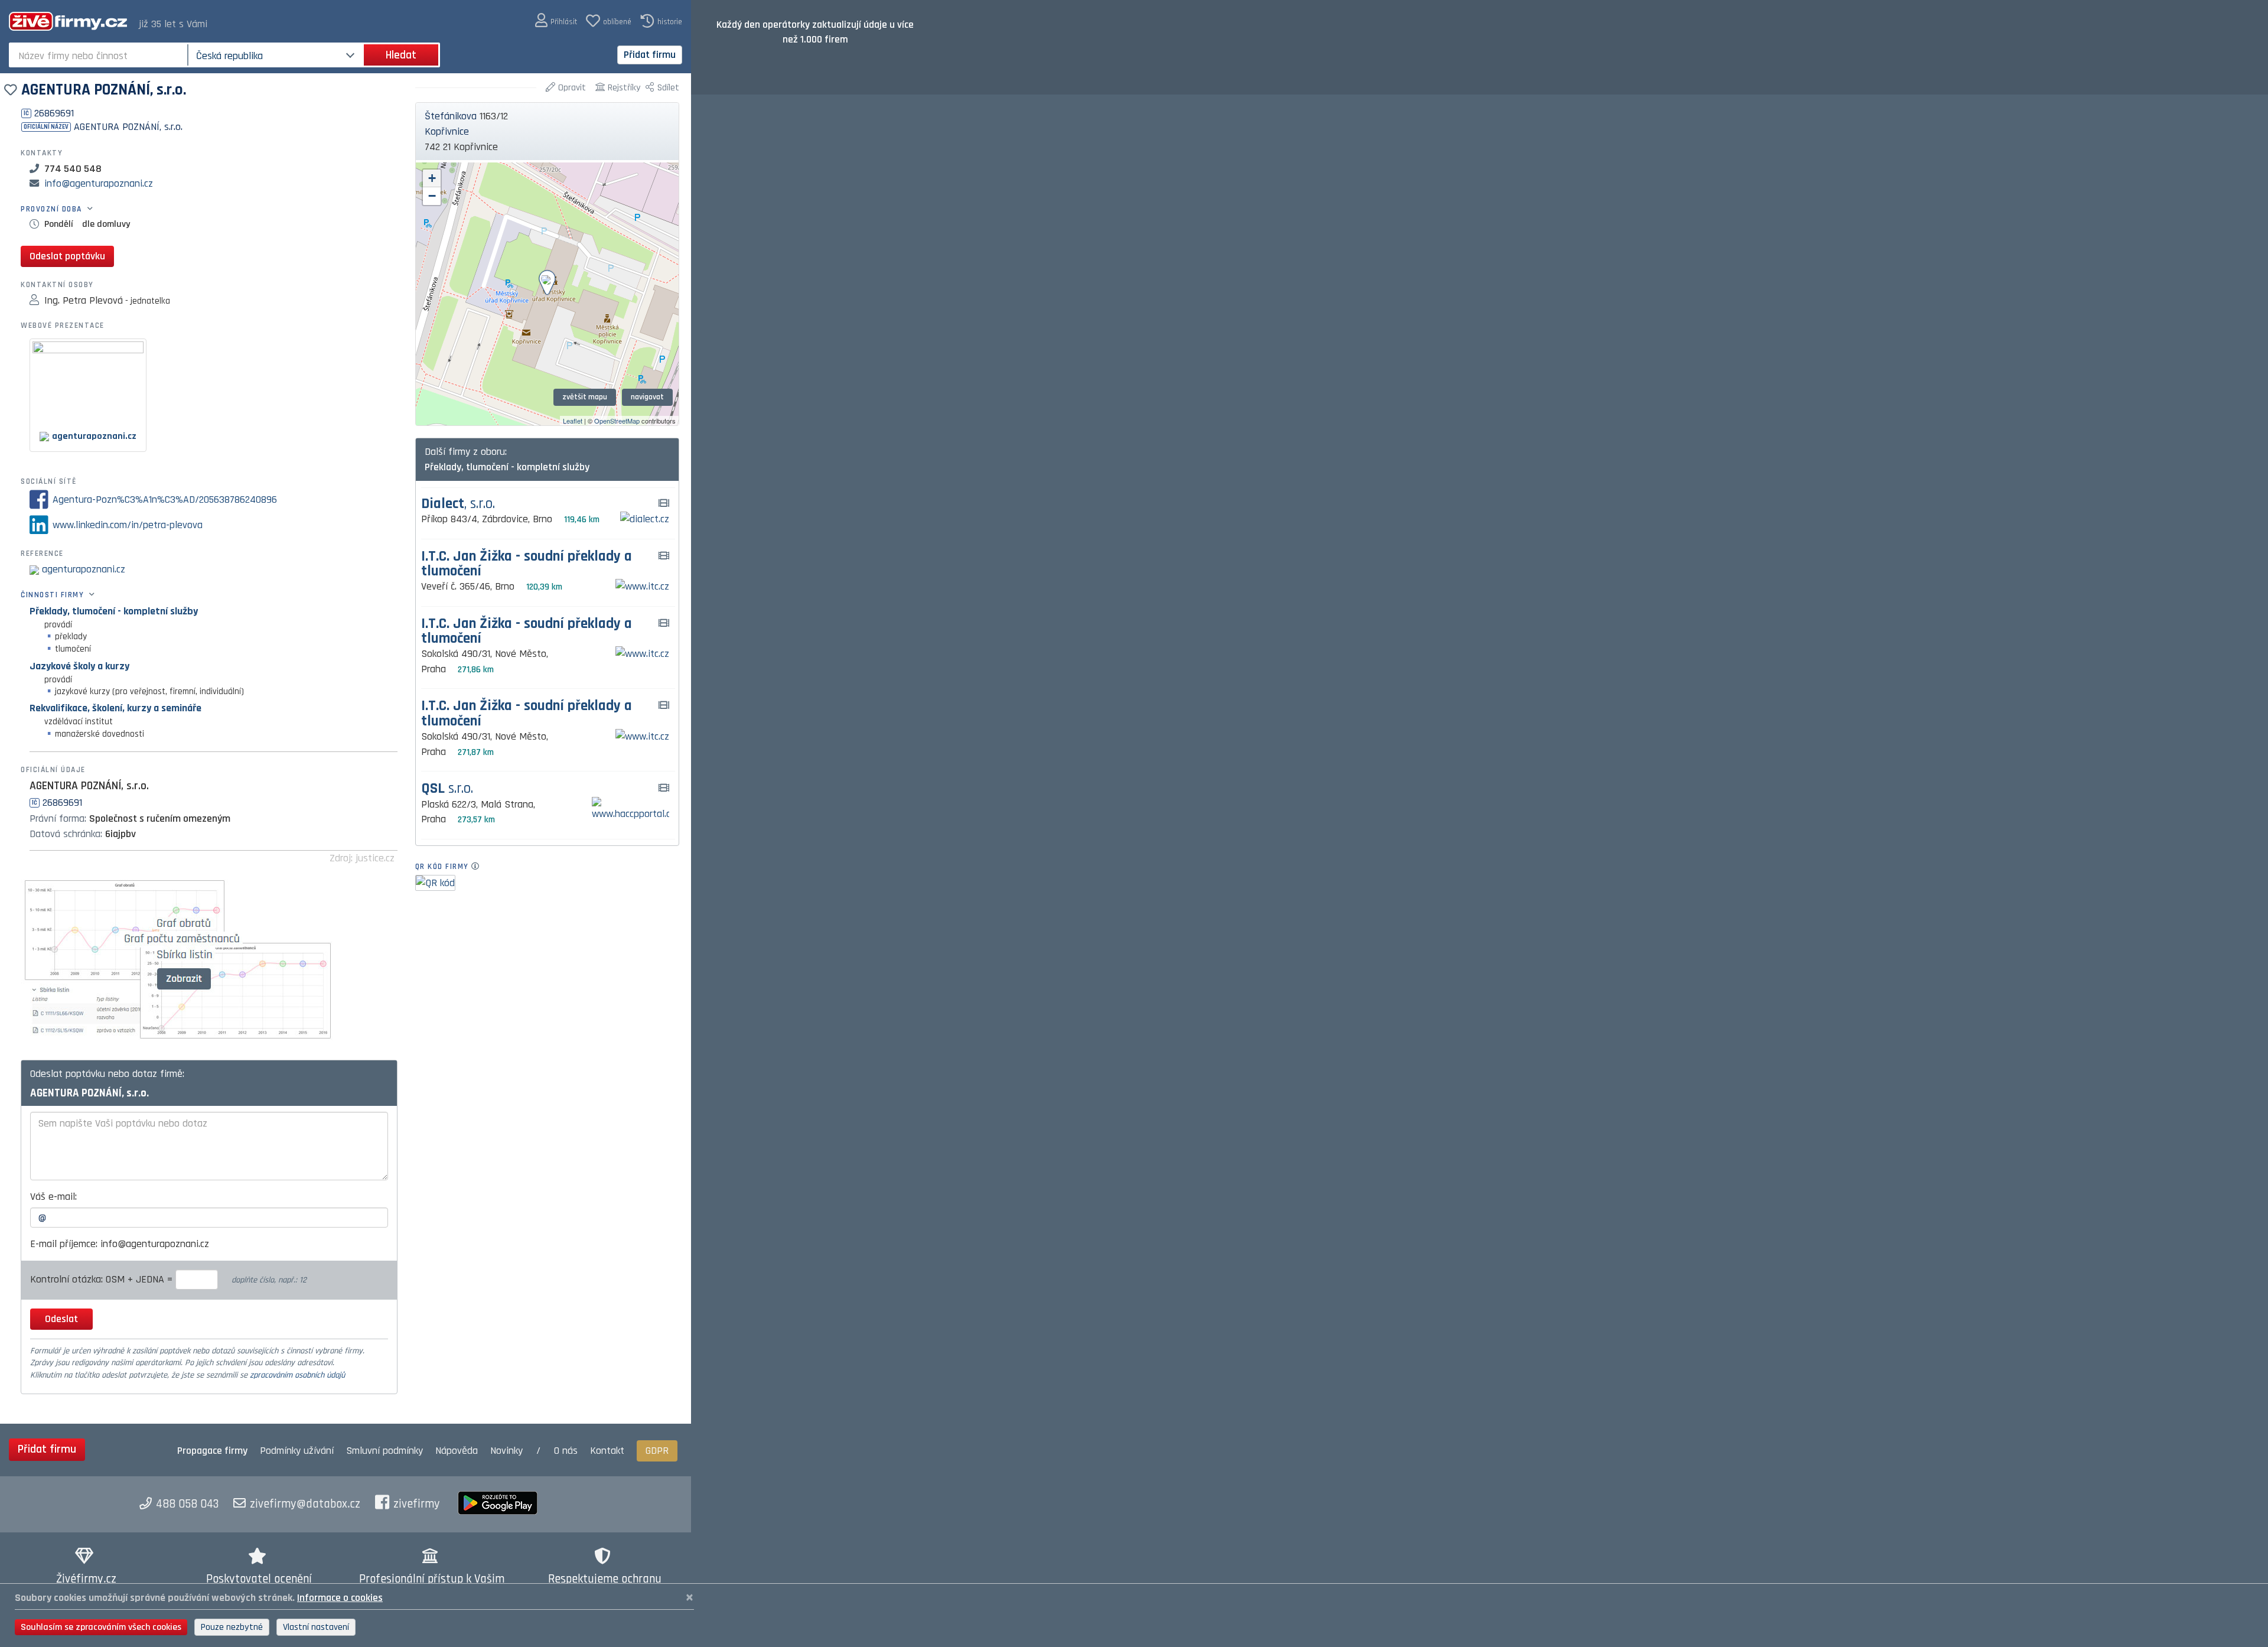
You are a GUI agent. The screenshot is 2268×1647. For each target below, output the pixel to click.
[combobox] (100, 55)
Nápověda (457, 1451)
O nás (566, 1451)
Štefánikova (451, 116)
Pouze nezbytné (232, 1627)
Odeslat (61, 1319)
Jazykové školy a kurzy (79, 666)
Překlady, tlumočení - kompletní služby (114, 611)
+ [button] (432, 178)
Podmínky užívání (297, 1451)
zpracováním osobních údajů (297, 1375)
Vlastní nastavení (316, 1627)
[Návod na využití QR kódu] (479, 867)
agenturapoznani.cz (84, 569)
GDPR (657, 1451)
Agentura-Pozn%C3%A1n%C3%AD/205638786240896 (165, 499)
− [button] (432, 196)
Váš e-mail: (53, 1197)
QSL (447, 789)
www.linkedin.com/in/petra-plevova (128, 525)
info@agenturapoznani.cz (99, 183)
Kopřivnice (447, 131)
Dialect (458, 504)
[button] (556, 21)
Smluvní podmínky (384, 1451)
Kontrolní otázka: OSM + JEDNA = (103, 1279)
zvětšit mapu (585, 397)
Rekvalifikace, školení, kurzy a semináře (115, 708)
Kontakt (607, 1451)
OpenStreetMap (617, 421)
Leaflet (573, 421)
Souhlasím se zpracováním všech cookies (101, 1627)
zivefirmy (417, 1504)
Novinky (506, 1451)
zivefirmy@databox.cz (305, 1504)
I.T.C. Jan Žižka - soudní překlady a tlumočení (527, 564)
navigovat (647, 397)
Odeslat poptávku (67, 256)
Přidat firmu (650, 55)
